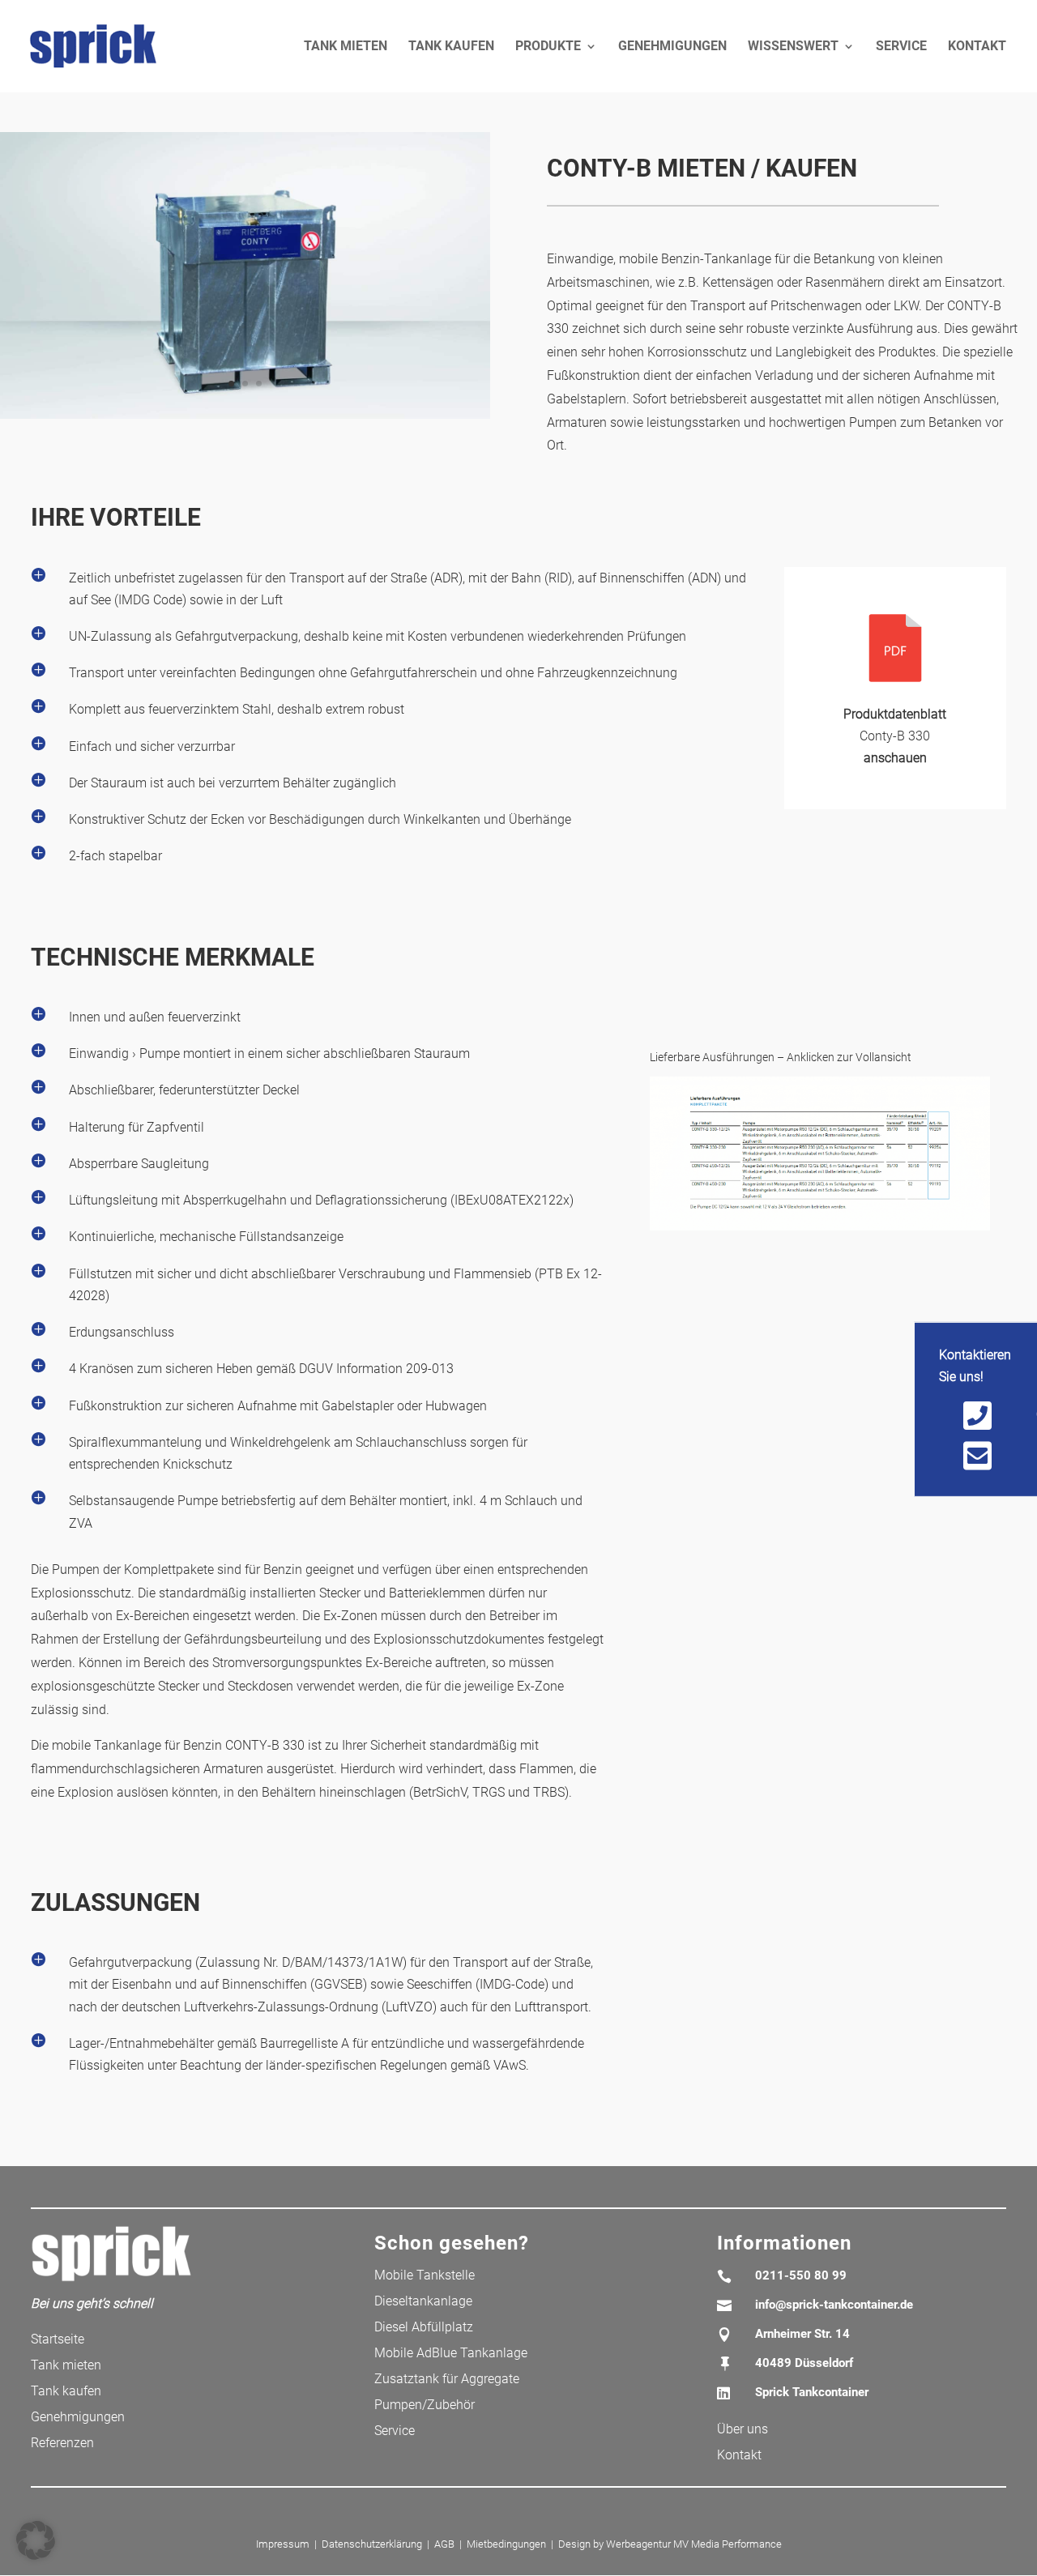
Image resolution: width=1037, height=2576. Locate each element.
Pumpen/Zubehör (425, 2405)
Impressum (283, 2544)
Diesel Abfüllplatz (424, 2327)
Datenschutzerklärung (372, 2544)
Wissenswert (793, 47)
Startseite (58, 2339)
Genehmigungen (672, 47)
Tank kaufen (451, 47)
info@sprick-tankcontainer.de (834, 2305)
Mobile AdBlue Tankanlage (451, 2353)
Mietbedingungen (506, 2544)
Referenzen (62, 2443)
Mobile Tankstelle (425, 2275)
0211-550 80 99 (801, 2275)
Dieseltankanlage (423, 2301)
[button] (36, 2540)
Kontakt (977, 47)
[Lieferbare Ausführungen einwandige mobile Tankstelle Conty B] (820, 1230)
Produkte (548, 47)
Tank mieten (346, 47)
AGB (444, 2544)
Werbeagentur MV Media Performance (694, 2544)
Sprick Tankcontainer (812, 2392)
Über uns (743, 2429)
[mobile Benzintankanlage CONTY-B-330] (245, 418)
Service (901, 47)
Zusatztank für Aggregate (447, 2379)
